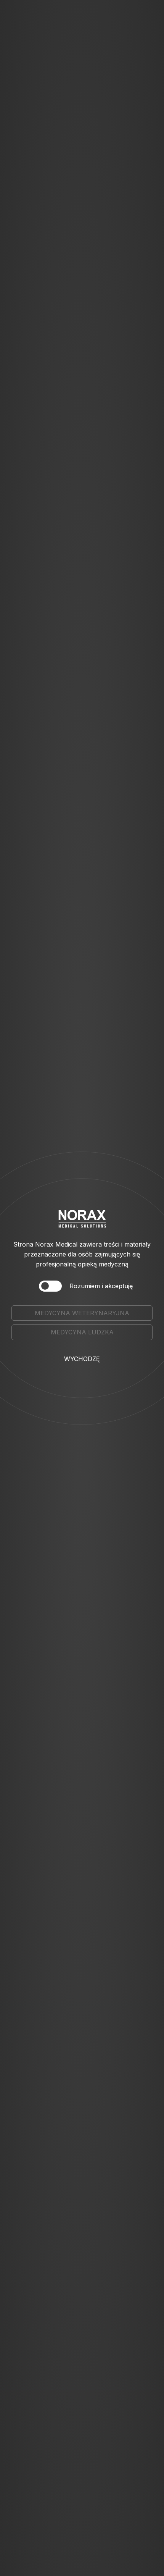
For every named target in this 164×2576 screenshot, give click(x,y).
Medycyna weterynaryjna (82, 1313)
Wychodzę (82, 1359)
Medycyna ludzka (82, 1332)
